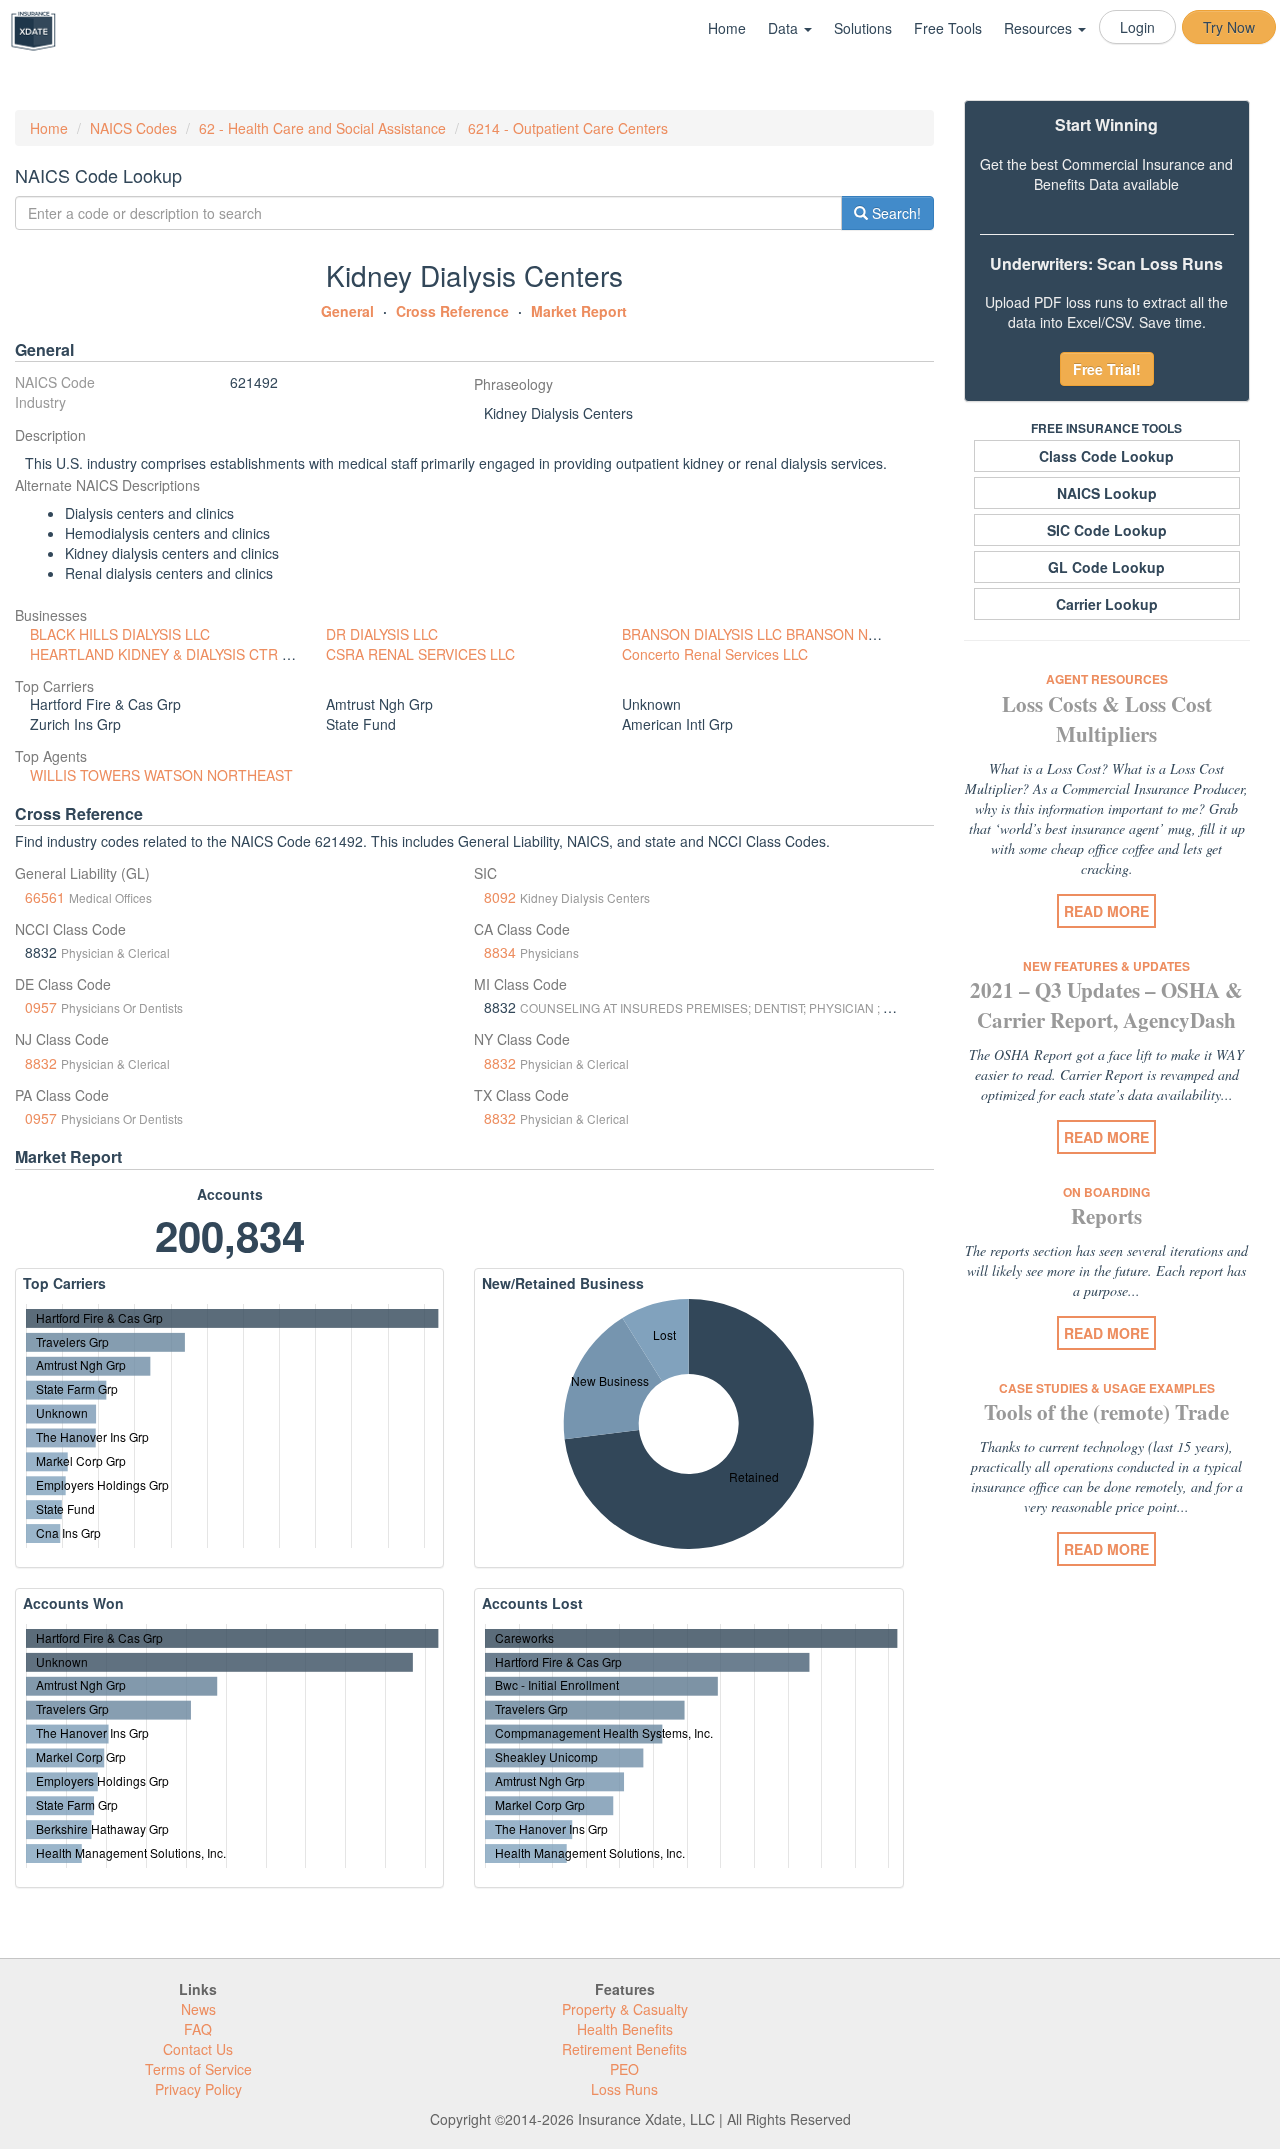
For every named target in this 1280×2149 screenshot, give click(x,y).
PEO (624, 2069)
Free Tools (948, 28)
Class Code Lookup (1106, 456)
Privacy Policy (198, 2089)
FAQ (198, 2029)
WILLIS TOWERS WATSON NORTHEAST (161, 775)
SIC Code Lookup (1107, 530)
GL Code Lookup (1106, 567)
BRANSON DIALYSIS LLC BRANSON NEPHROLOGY (788, 634)
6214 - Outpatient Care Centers (568, 128)
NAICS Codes (133, 128)
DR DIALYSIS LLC (382, 634)
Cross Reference (452, 311)
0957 (41, 1007)
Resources (1040, 28)
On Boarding (1106, 1192)
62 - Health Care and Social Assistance (322, 128)
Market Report (579, 311)
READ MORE (1106, 911)
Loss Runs (624, 2089)
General (347, 311)
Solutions (863, 28)
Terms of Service (198, 2069)
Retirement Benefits (624, 2049)
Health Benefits (625, 2029)
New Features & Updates (1106, 966)
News (198, 2009)
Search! (894, 213)
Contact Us (198, 2049)
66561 (45, 897)
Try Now (1229, 27)
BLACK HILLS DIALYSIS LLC (120, 634)
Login (1137, 27)
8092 (500, 897)
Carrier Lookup (1107, 604)
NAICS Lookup (1107, 493)
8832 (41, 1063)
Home (727, 28)
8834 (500, 952)
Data (785, 28)
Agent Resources (1107, 679)
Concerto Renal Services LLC (715, 654)
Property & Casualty (625, 2009)
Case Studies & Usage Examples (1107, 1388)
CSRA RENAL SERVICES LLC (420, 654)
